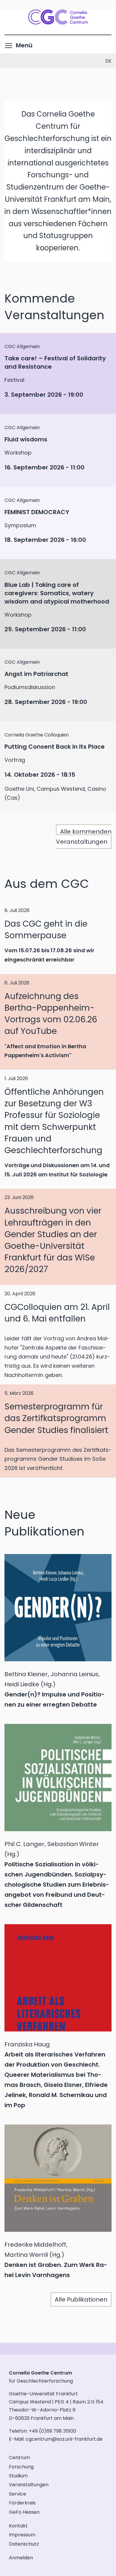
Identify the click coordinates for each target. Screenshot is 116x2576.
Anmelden (21, 2558)
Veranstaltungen (29, 2485)
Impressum (22, 2535)
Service (18, 2494)
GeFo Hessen (24, 2512)
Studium (18, 2476)
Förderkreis (22, 2503)
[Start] (58, 22)
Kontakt (18, 2526)
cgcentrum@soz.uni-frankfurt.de (64, 2439)
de (108, 61)
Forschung (21, 2467)
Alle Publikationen (81, 2299)
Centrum (19, 2458)
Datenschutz (24, 2544)
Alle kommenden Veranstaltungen (84, 837)
